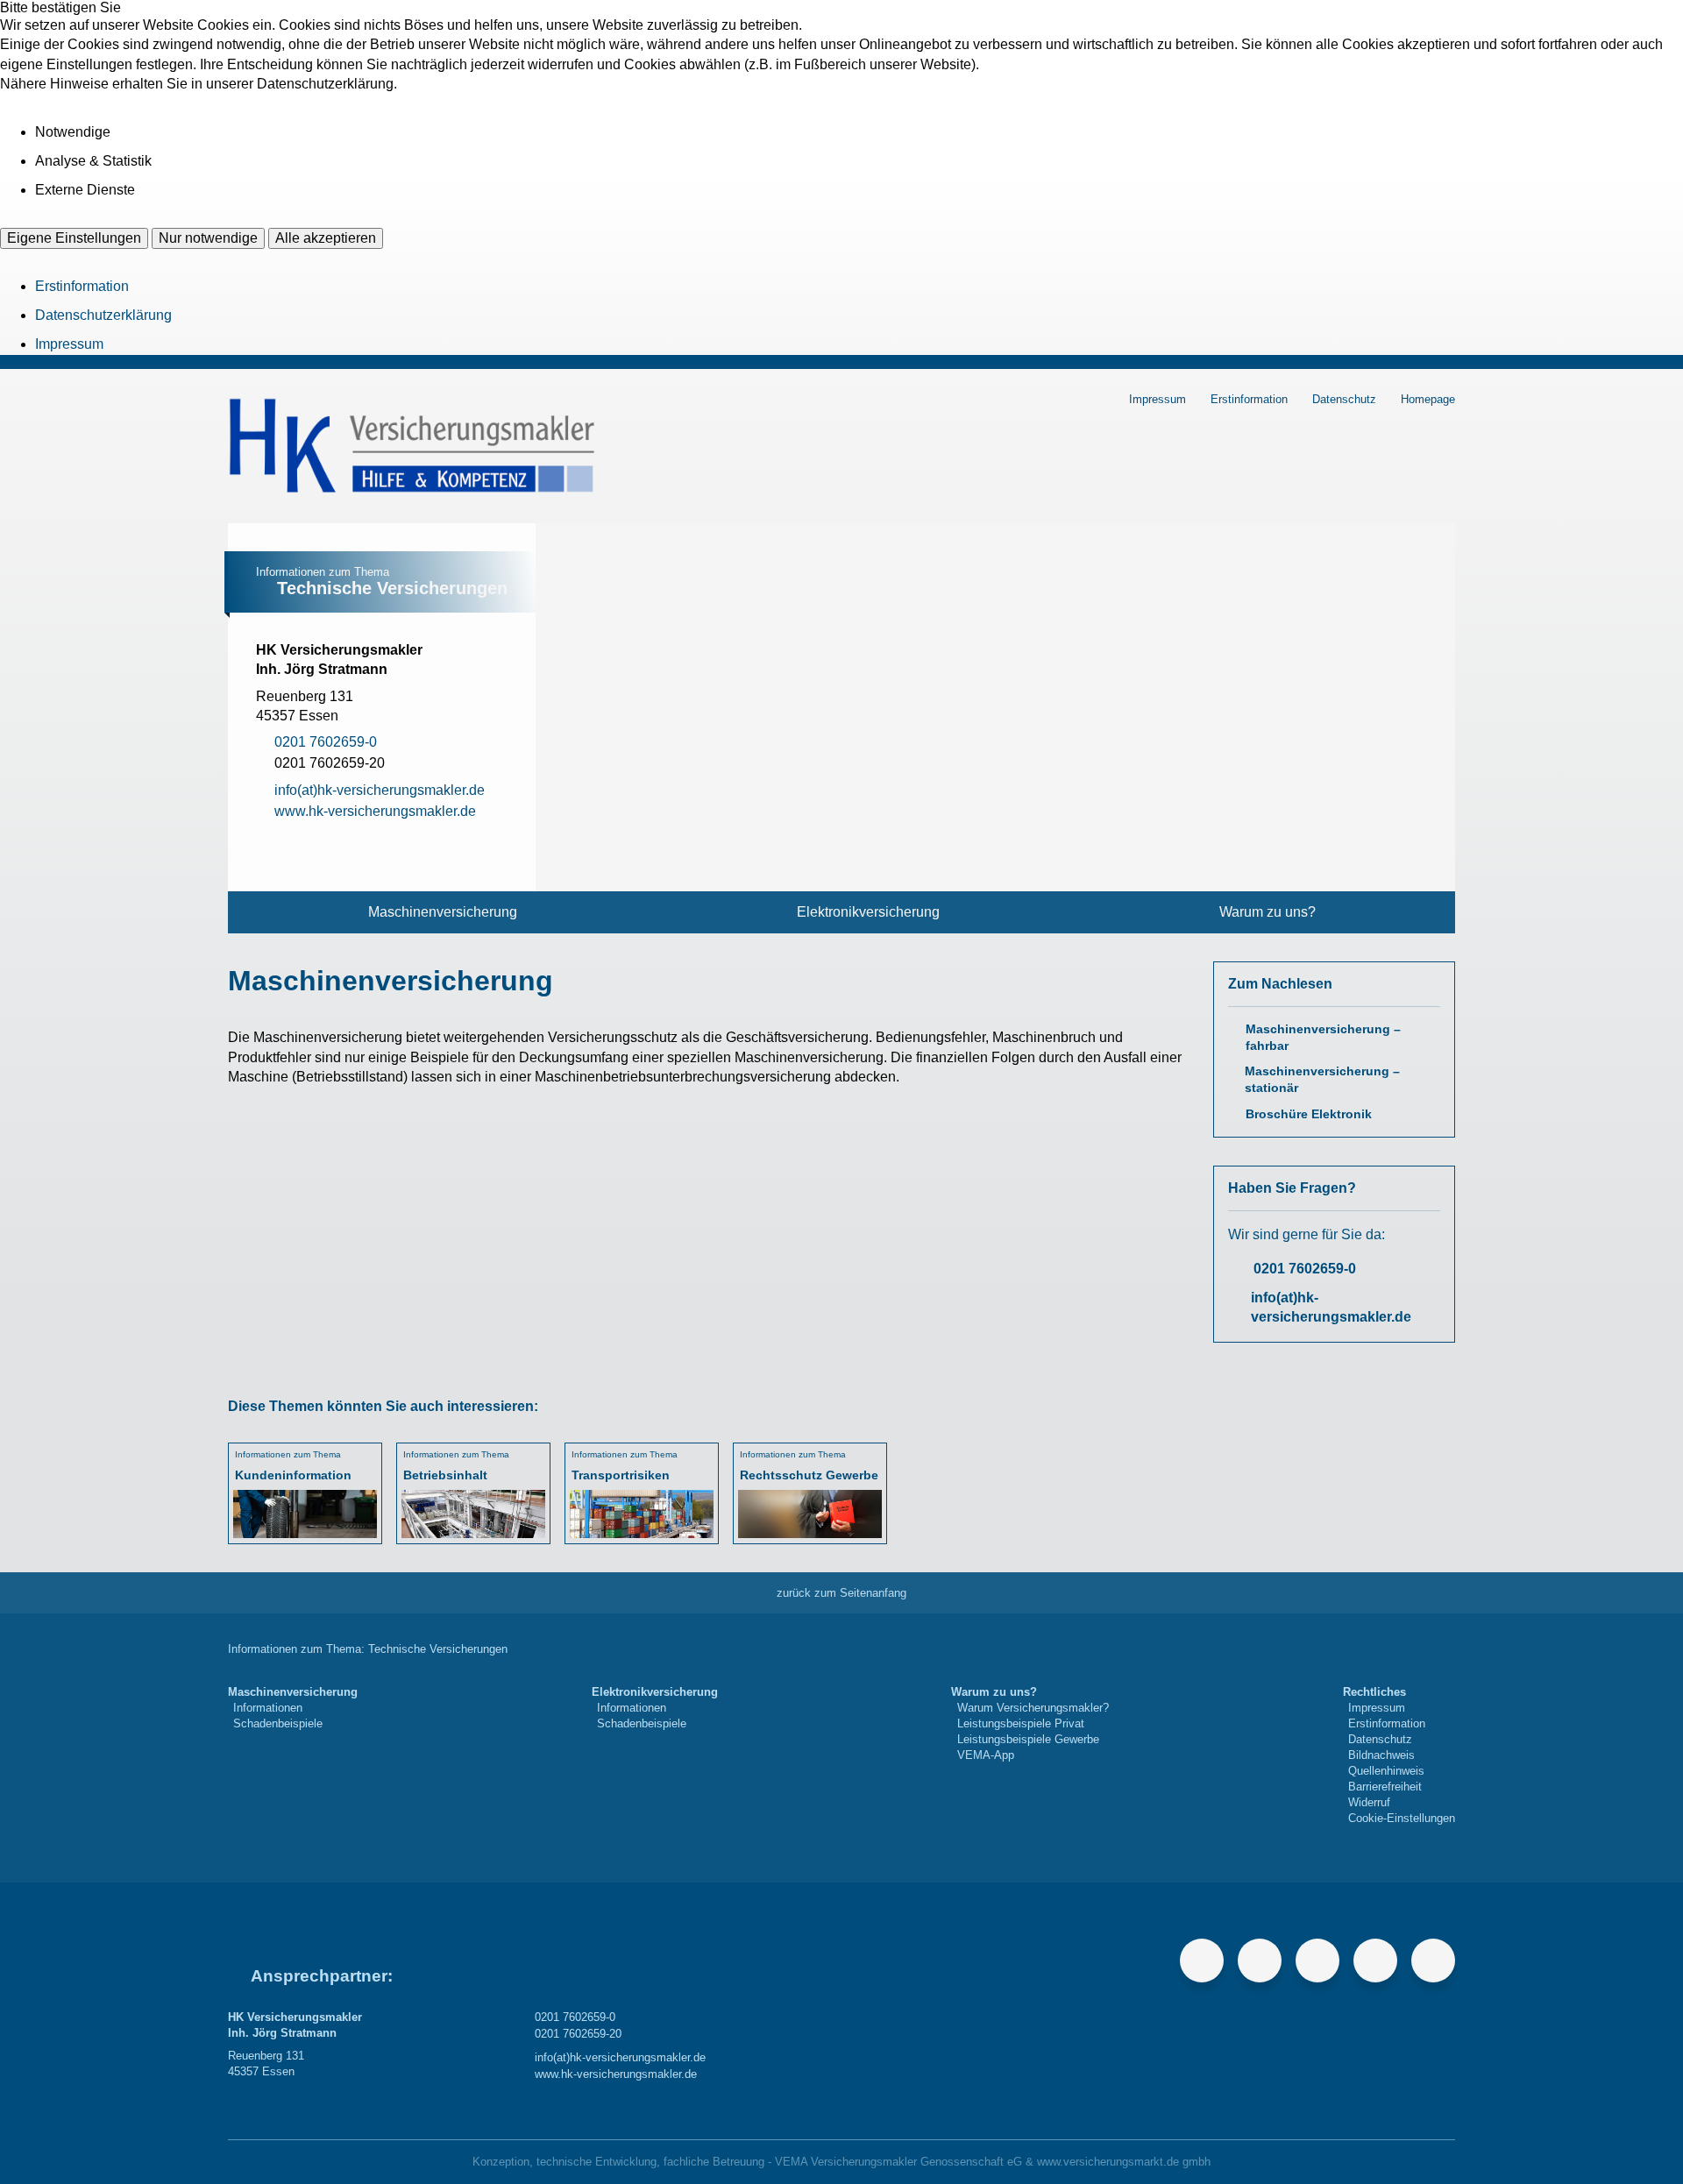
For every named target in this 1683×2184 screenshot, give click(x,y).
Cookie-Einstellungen (1402, 1818)
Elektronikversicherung (868, 912)
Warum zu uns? (1268, 912)
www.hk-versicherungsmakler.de (616, 2074)
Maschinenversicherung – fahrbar (1323, 1038)
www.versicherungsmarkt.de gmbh (1124, 2162)
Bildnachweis (1381, 1755)
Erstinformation (82, 286)
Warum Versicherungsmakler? (1033, 1708)
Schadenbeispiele (278, 1723)
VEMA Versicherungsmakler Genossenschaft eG (898, 2162)
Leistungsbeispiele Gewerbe (1028, 1739)
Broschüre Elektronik (1309, 1114)
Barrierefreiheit (1385, 1787)
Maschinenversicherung (443, 912)
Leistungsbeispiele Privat (1021, 1723)
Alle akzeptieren (326, 238)
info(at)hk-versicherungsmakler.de (1331, 1307)
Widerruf (1369, 1802)
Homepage (1428, 399)
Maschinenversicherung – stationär (1322, 1080)
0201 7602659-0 (1305, 1269)
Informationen (268, 1708)
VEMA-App (986, 1755)
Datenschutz (1344, 399)
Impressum (69, 344)
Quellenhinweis (1386, 1771)
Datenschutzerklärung (103, 315)
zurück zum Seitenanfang (841, 1593)
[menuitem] (442, 912)
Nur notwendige (208, 238)
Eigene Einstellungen (74, 238)
